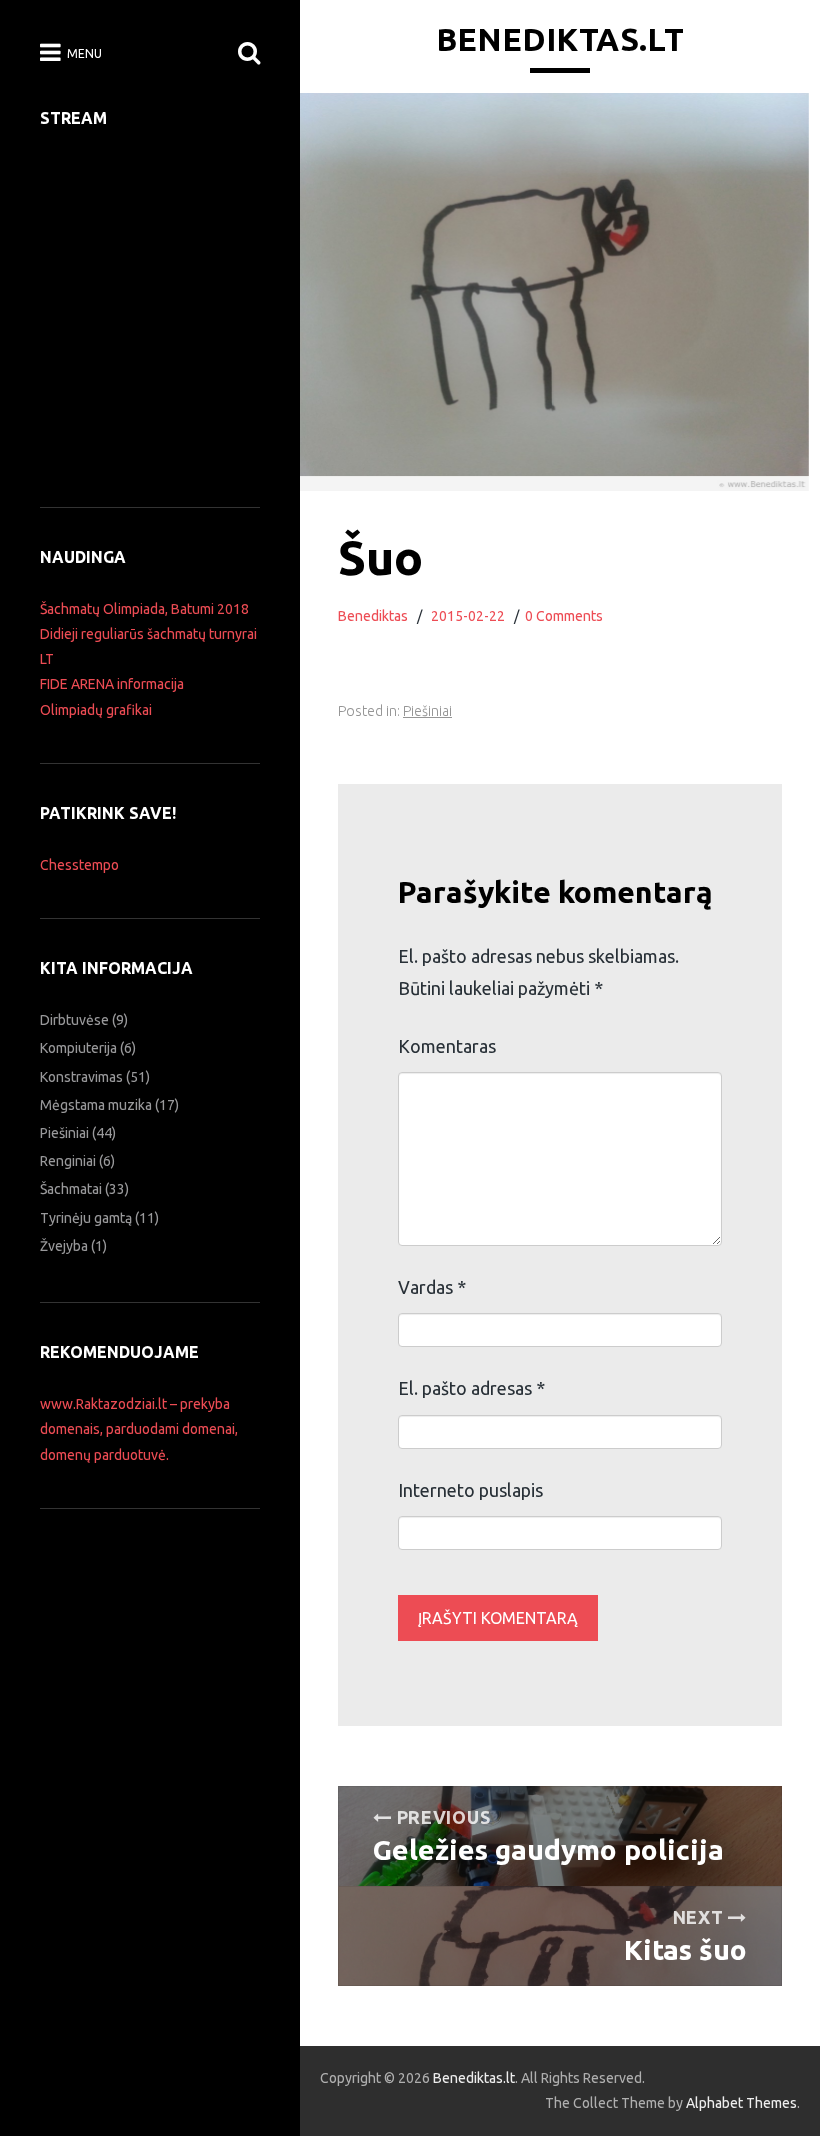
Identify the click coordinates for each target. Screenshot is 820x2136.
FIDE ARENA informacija (112, 684)
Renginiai (68, 1161)
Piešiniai (427, 711)
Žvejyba (64, 1246)
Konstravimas (81, 1077)
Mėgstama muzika (96, 1105)
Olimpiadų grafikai (96, 710)
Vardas (432, 1287)
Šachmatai (71, 1189)
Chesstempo (79, 865)
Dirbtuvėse (74, 1020)
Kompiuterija (78, 1048)
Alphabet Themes (741, 2103)
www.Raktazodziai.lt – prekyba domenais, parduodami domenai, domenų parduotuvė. (139, 1429)
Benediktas (373, 616)
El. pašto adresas (471, 1388)
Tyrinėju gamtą (86, 1218)
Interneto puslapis (470, 1490)
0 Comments (564, 616)
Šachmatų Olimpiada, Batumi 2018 (144, 609)
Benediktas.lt (560, 39)
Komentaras (447, 1046)
